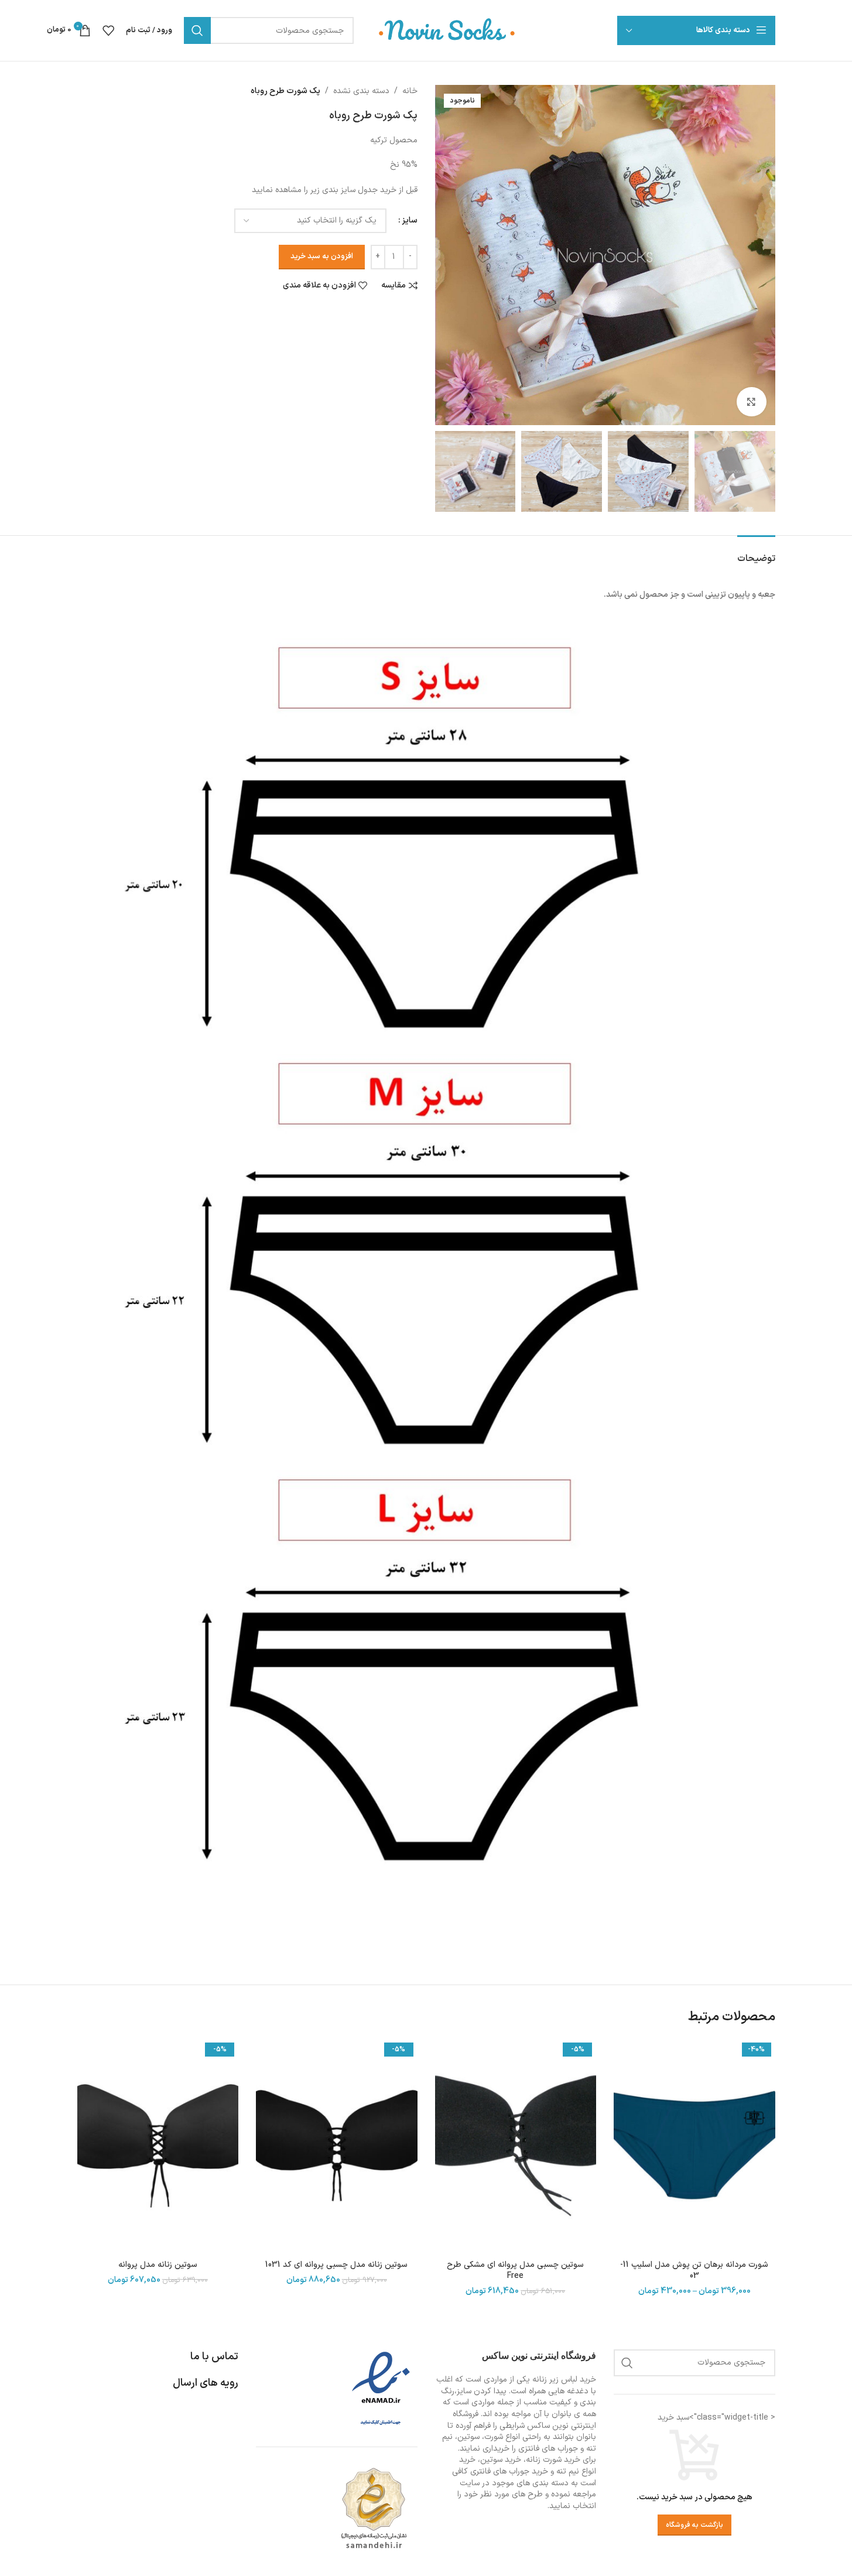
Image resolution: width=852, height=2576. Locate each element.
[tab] (756, 553)
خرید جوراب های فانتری (509, 2471)
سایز (410, 220)
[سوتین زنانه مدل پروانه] (158, 2146)
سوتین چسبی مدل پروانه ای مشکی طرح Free (515, 2271)
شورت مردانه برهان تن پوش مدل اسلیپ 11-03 (694, 2271)
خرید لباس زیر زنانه (564, 2380)
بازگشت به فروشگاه (694, 2525)
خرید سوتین (501, 2460)
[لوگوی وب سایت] (447, 30)
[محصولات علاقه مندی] (108, 30)
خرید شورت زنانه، (552, 2460)
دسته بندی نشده (361, 91)
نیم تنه (568, 2471)
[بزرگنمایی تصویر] (751, 402)
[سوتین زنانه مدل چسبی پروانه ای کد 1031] (337, 2146)
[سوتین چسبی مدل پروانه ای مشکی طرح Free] (516, 2146)
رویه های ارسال (206, 2383)
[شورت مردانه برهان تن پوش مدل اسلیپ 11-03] (694, 2146)
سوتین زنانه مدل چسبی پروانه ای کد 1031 (336, 2265)
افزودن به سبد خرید (322, 256)
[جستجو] (197, 30)
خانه (410, 91)
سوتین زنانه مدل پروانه (158, 2265)
